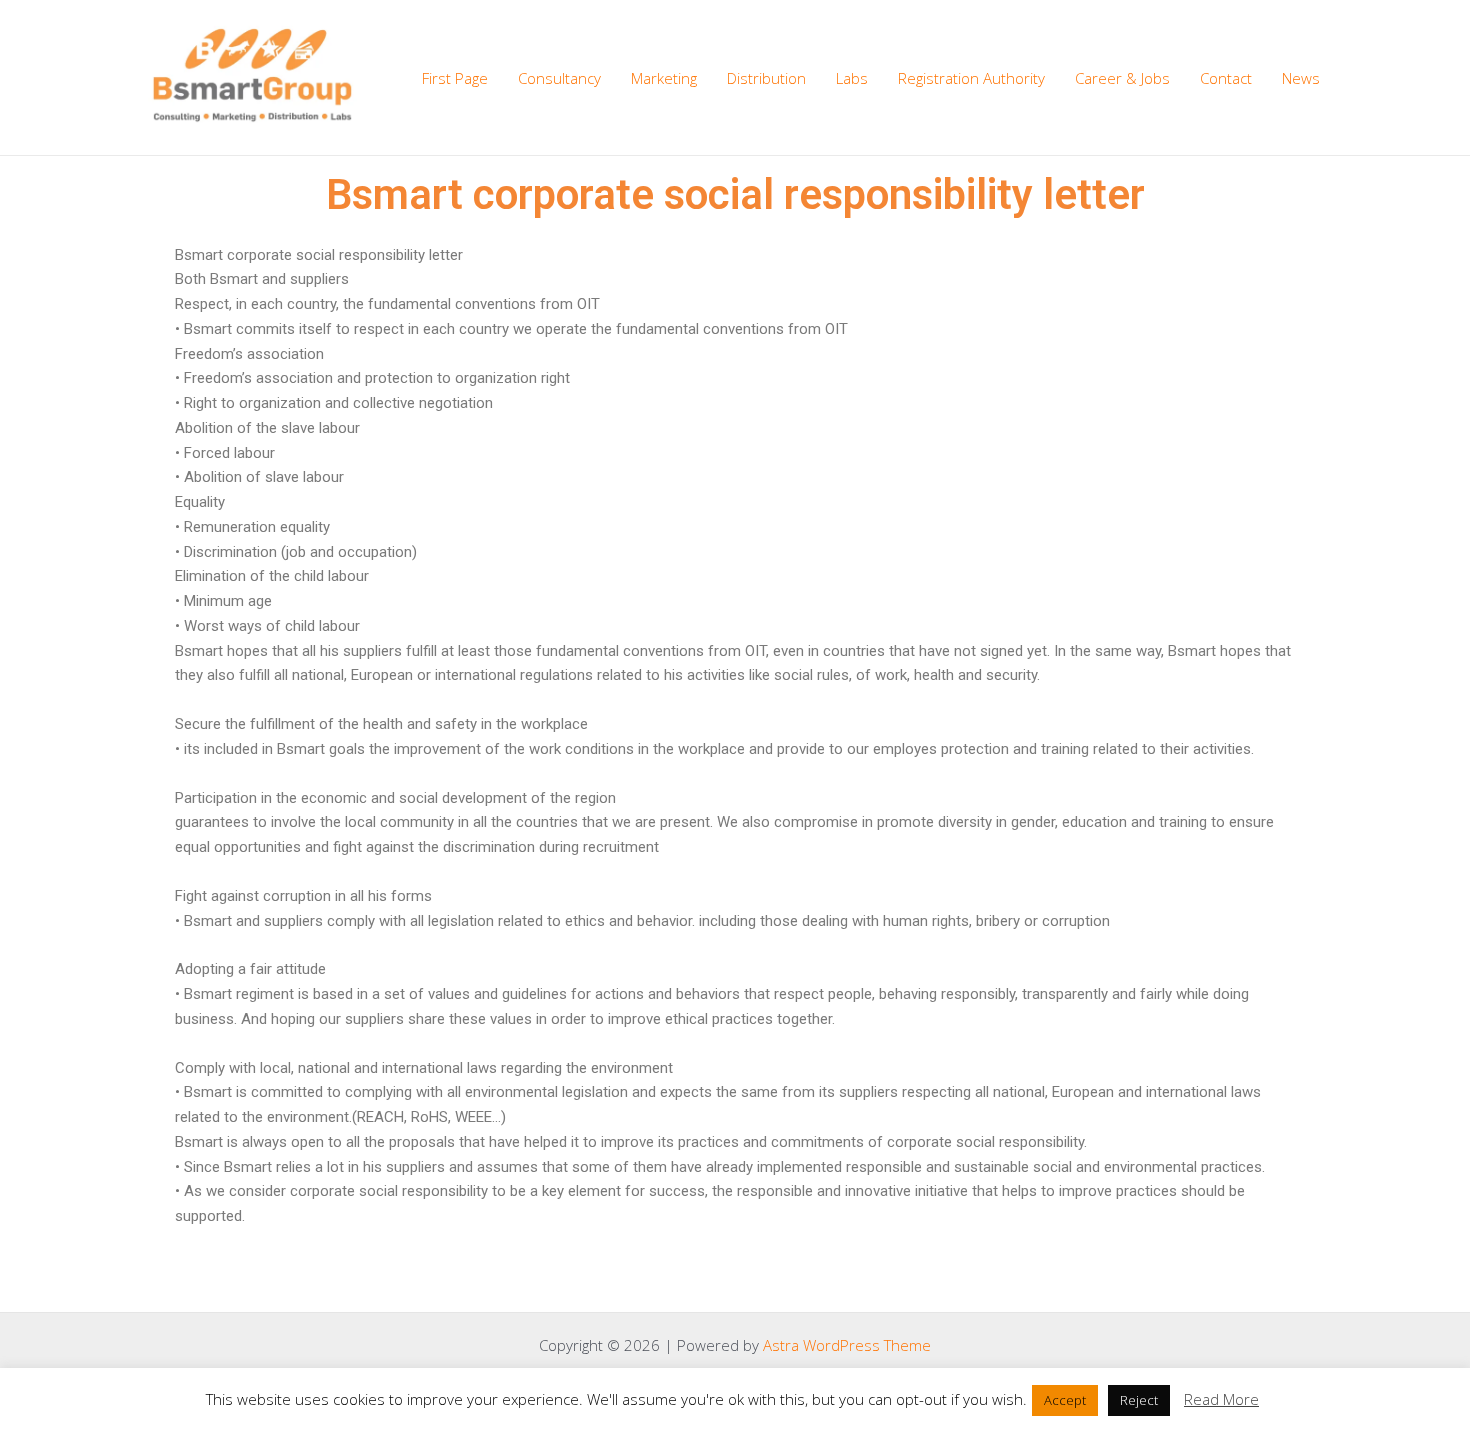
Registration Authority (971, 78)
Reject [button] (1139, 1400)
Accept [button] (1065, 1400)
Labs (852, 78)
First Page (455, 78)
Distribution (766, 78)
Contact (1226, 78)
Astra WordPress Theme (847, 1345)
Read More (1221, 1399)
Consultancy (559, 78)
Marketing (664, 78)
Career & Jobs (1122, 78)
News (1301, 78)
